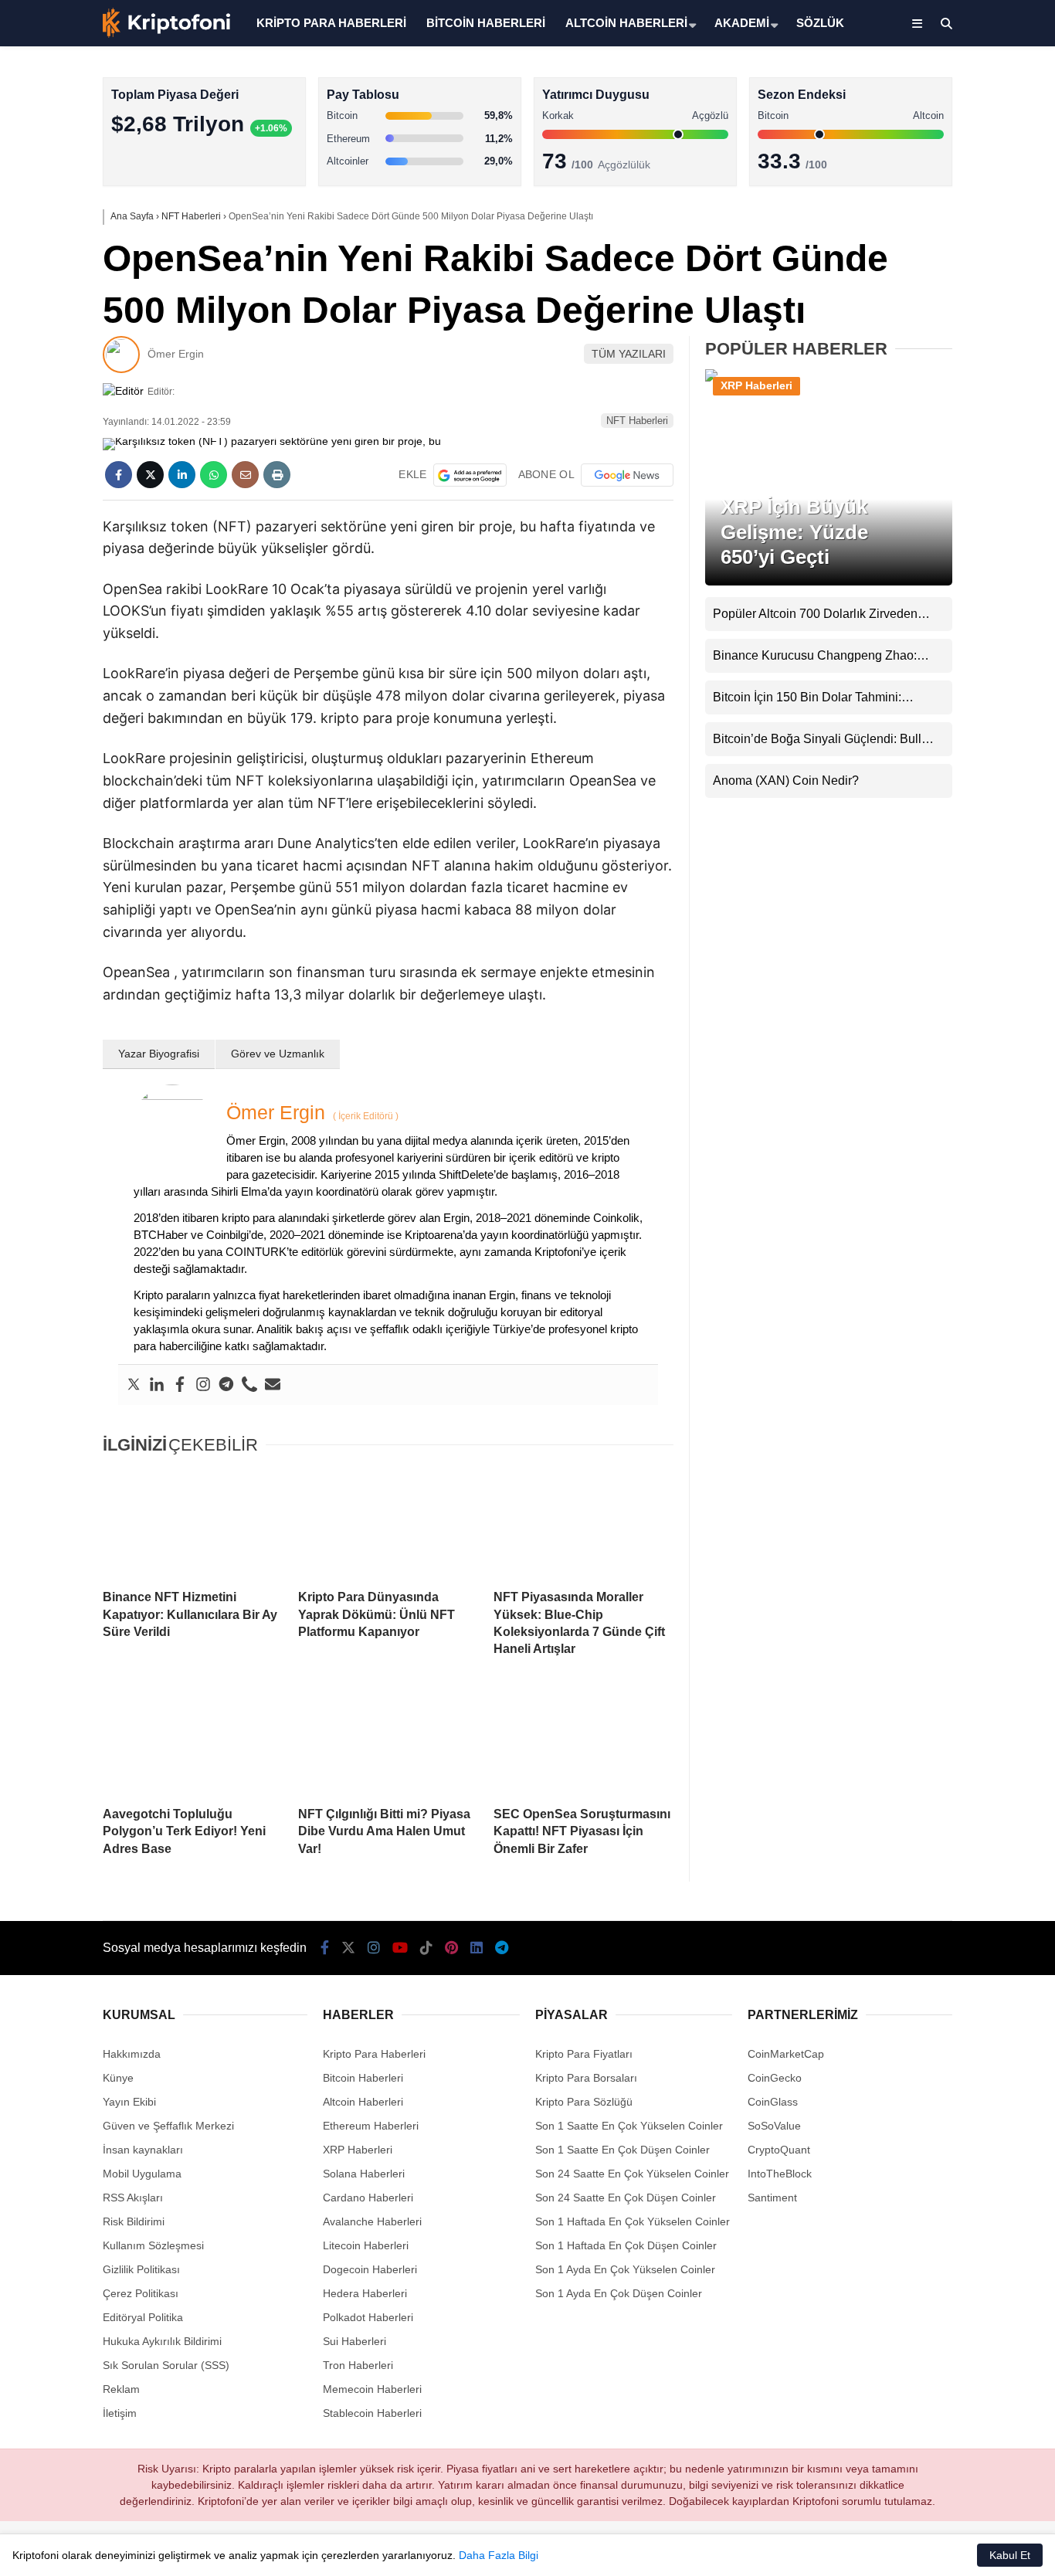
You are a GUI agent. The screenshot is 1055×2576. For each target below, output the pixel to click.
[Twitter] (134, 1385)
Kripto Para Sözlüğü (584, 2102)
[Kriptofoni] (166, 34)
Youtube (966, 577)
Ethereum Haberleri (926, 251)
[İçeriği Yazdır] (277, 475)
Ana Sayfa (918, 86)
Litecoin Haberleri (366, 2245)
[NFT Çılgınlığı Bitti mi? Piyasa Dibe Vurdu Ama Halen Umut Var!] (388, 1740)
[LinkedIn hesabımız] (477, 1948)
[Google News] (627, 475)
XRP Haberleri (914, 313)
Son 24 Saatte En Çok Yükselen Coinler (632, 2174)
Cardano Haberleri (368, 2198)
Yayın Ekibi (129, 2102)
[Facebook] (180, 1385)
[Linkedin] (157, 1385)
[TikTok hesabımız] (426, 1948)
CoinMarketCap (786, 2054)
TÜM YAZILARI (629, 354)
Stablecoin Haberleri (928, 375)
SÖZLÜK (820, 23)
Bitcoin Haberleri (919, 190)
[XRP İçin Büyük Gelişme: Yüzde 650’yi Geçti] (829, 380)
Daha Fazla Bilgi (499, 2555)
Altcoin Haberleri (919, 221)
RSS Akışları (133, 2198)
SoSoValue (774, 2126)
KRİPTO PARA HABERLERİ (331, 23)
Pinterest (965, 664)
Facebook (963, 448)
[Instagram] (203, 1385)
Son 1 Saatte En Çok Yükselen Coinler (629, 2126)
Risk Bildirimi (134, 2221)
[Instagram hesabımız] (374, 1948)
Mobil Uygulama (142, 2174)
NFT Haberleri (637, 421)
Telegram (965, 750)
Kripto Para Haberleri (930, 158)
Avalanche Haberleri (372, 2221)
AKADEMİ (742, 23)
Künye (118, 2078)
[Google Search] (470, 475)
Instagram (964, 534)
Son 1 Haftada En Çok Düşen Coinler (626, 2245)
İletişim (120, 2413)
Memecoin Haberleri (928, 344)
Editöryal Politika (143, 2317)
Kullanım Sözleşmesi (153, 2245)
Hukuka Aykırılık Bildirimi (162, 2341)
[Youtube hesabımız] (400, 1948)
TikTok (964, 621)
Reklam (121, 2389)
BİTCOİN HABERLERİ (486, 23)
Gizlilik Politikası (141, 2269)
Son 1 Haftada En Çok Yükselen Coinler (633, 2221)
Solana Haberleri (919, 282)
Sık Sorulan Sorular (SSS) (166, 2365)
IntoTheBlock (780, 2174)
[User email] (273, 1385)
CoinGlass (773, 2102)
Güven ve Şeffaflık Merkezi (168, 2126)
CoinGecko (775, 2078)
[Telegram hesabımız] (502, 1948)
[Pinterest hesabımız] (451, 1948)
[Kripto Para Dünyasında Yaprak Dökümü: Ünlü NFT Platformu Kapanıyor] (388, 1523)
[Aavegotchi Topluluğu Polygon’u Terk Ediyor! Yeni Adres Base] (193, 1740)
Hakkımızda (132, 2054)
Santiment (772, 2198)
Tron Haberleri (358, 2365)
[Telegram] (226, 1385)
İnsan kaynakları (143, 2150)
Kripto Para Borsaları (586, 2078)
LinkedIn (964, 707)
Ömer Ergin (176, 354)
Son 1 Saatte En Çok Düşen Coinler (622, 2150)
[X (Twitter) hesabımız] (958, 491)
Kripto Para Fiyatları (584, 2054)
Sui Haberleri (354, 2341)
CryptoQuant (779, 2150)
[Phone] (249, 1385)
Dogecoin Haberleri (370, 2269)
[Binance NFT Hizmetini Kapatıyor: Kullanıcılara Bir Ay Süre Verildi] (193, 1523)
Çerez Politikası (141, 2293)
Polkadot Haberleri (368, 2317)
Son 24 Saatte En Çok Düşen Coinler (626, 2198)
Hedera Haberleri (365, 2293)
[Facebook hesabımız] (325, 1948)
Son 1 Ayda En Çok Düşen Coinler (619, 2293)
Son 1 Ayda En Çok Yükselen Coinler (625, 2269)
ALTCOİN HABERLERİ (626, 23)
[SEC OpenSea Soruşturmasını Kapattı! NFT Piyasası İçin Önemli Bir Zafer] (583, 1740)
